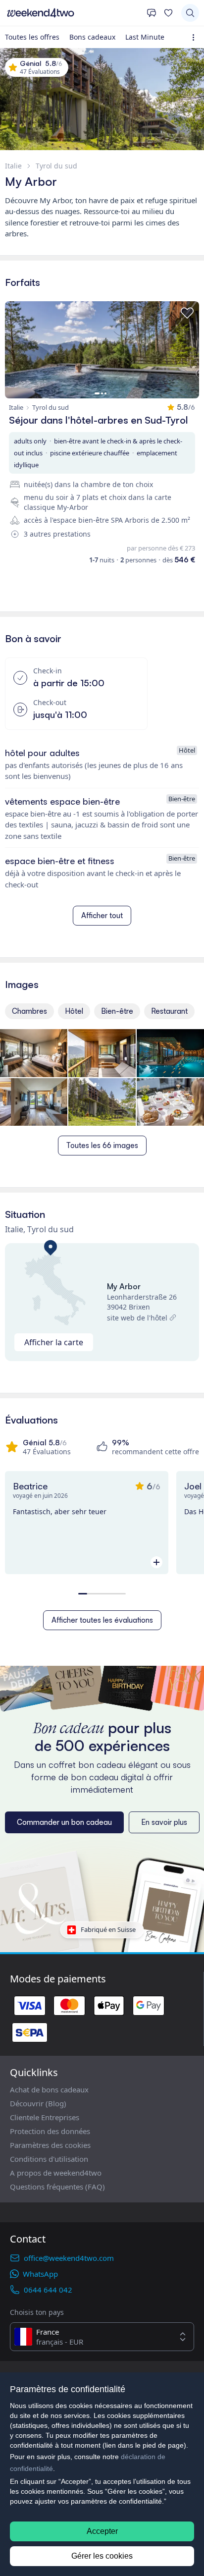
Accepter (102, 2531)
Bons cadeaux (92, 37)
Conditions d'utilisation (49, 2159)
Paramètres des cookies (50, 2145)
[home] (73, 13)
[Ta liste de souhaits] (168, 13)
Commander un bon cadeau (64, 1822)
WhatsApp (40, 2274)
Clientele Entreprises (45, 2117)
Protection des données (50, 2131)
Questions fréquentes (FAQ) (57, 2187)
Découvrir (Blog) (38, 2103)
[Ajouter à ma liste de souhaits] (187, 313)
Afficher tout (102, 915)
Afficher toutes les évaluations (102, 1620)
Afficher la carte (54, 1342)
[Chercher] (190, 13)
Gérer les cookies (102, 2556)
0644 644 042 (48, 2290)
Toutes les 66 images (102, 1145)
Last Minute (145, 37)
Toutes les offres (32, 37)
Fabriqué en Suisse (108, 1929)
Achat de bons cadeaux (49, 2089)
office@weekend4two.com (69, 2258)
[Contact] (152, 13)
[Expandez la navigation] (195, 37)
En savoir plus (164, 1822)
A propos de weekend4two (56, 2173)
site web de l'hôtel (137, 1318)
